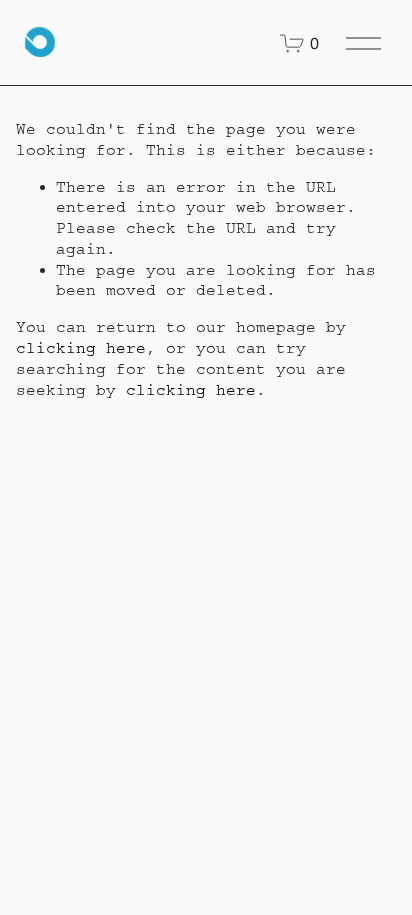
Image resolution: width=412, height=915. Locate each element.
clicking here (81, 348)
